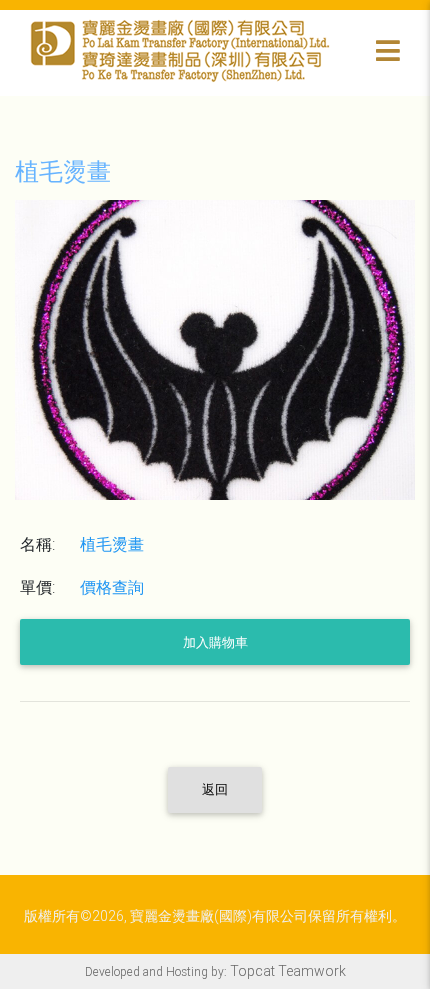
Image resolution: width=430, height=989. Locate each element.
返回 (215, 789)
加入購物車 (215, 642)
